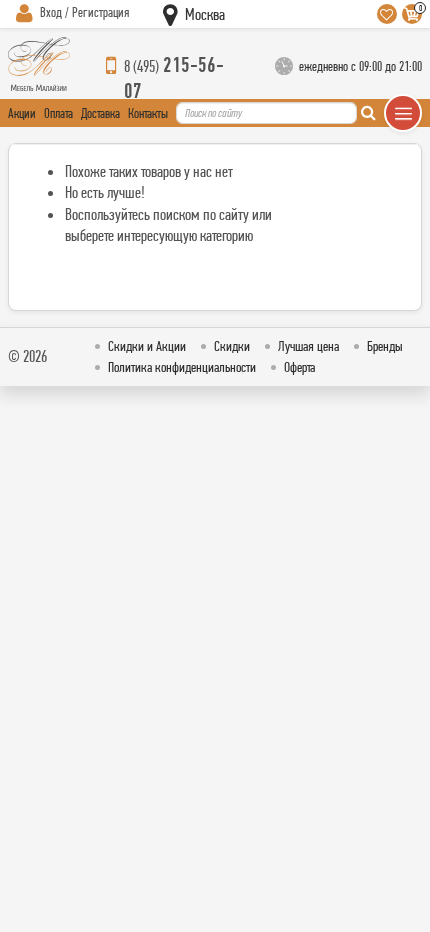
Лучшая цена (308, 346)
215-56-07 (174, 66)
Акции (22, 113)
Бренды (385, 346)
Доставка (100, 113)
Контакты (148, 113)
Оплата (58, 113)
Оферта (299, 367)
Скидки (232, 346)
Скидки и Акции (147, 346)
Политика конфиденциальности (182, 367)
